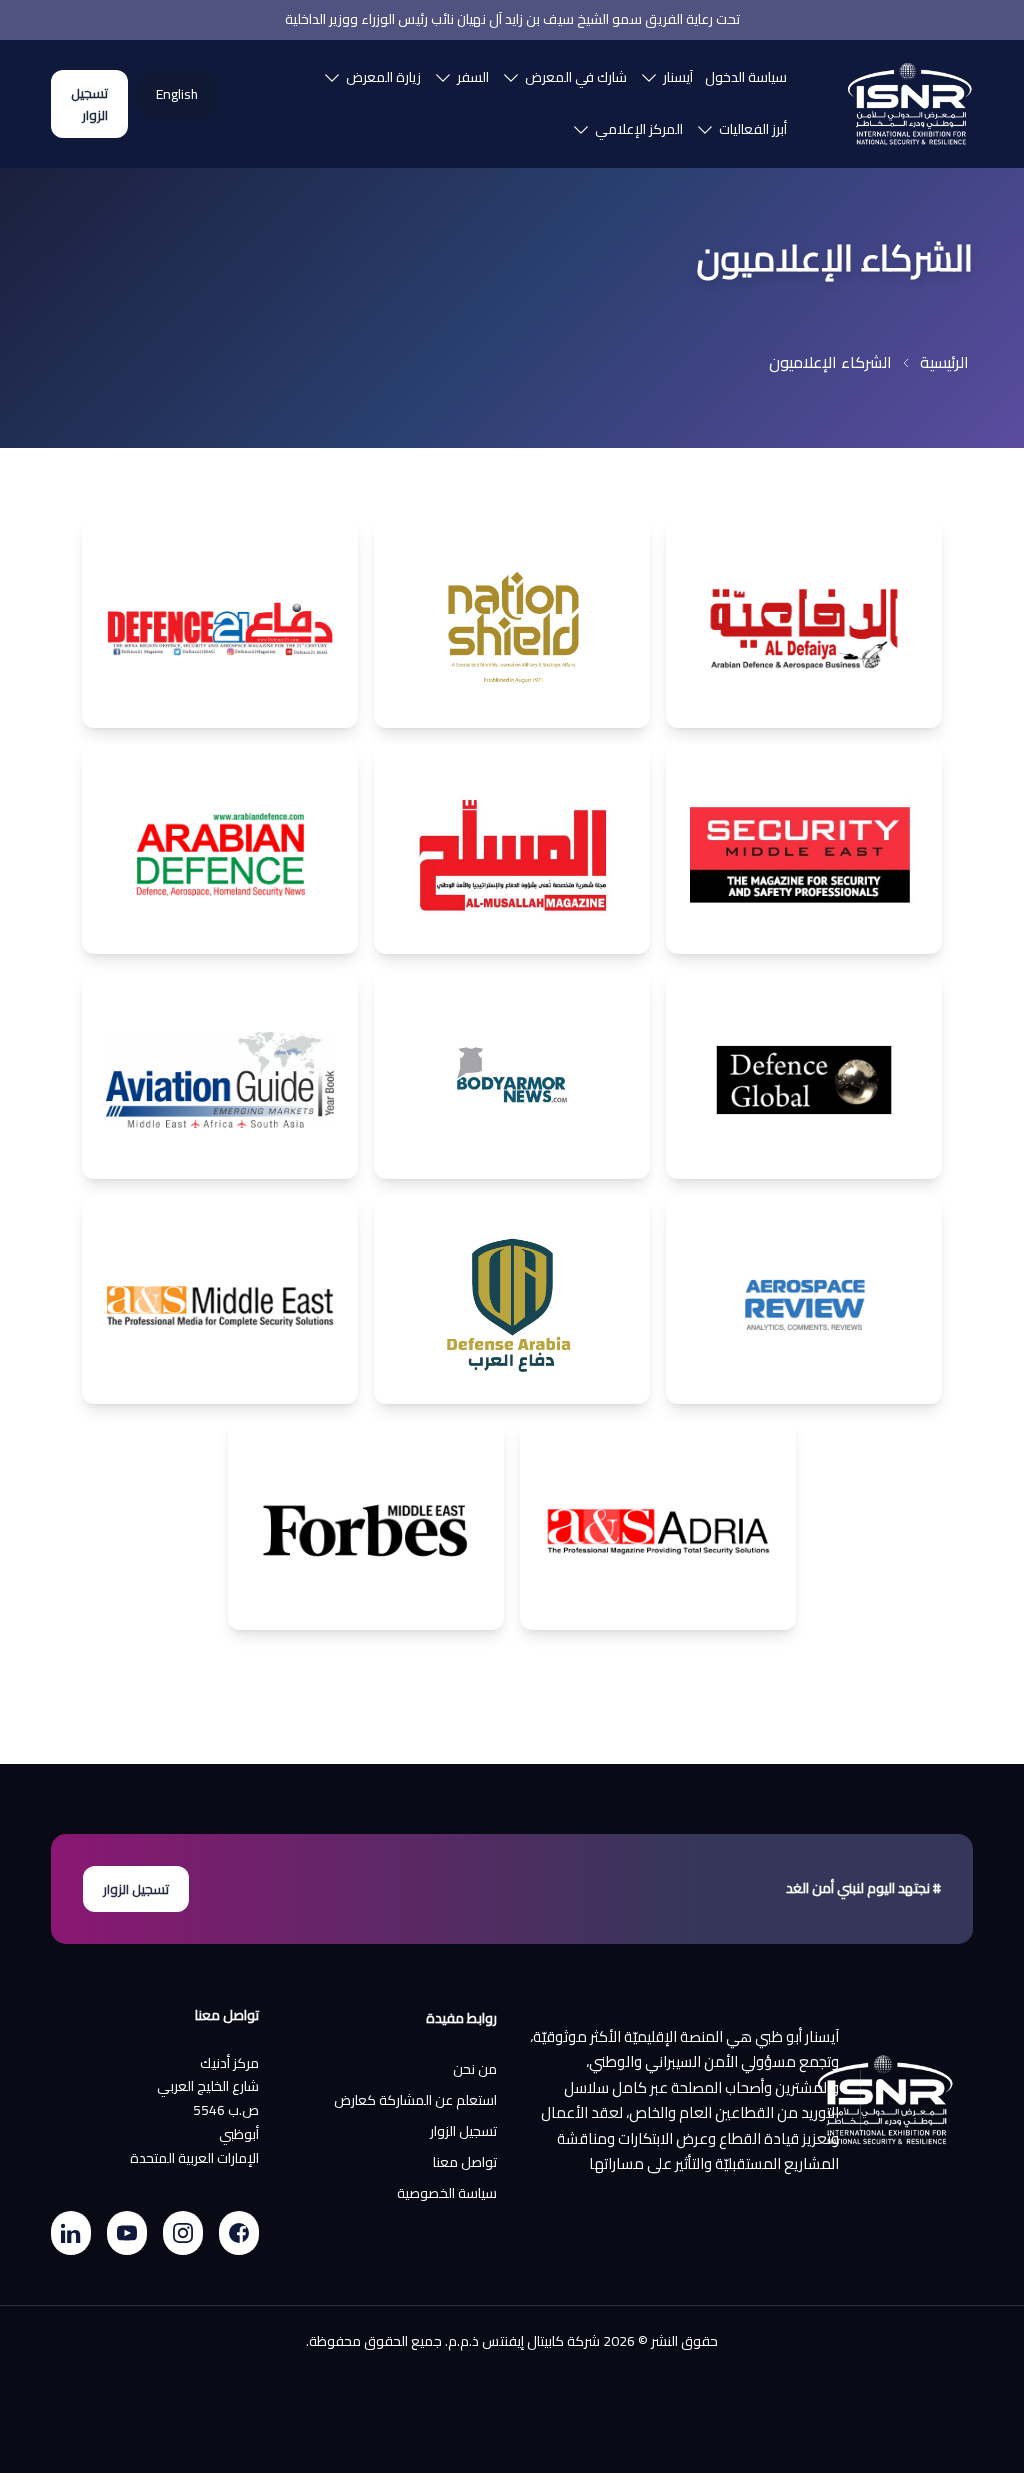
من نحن (475, 2070)
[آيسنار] (910, 104)
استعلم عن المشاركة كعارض (415, 2101)
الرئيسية (944, 362)
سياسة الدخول (746, 77)
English (177, 95)
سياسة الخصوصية (447, 2194)
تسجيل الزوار (89, 104)
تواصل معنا (465, 2163)
